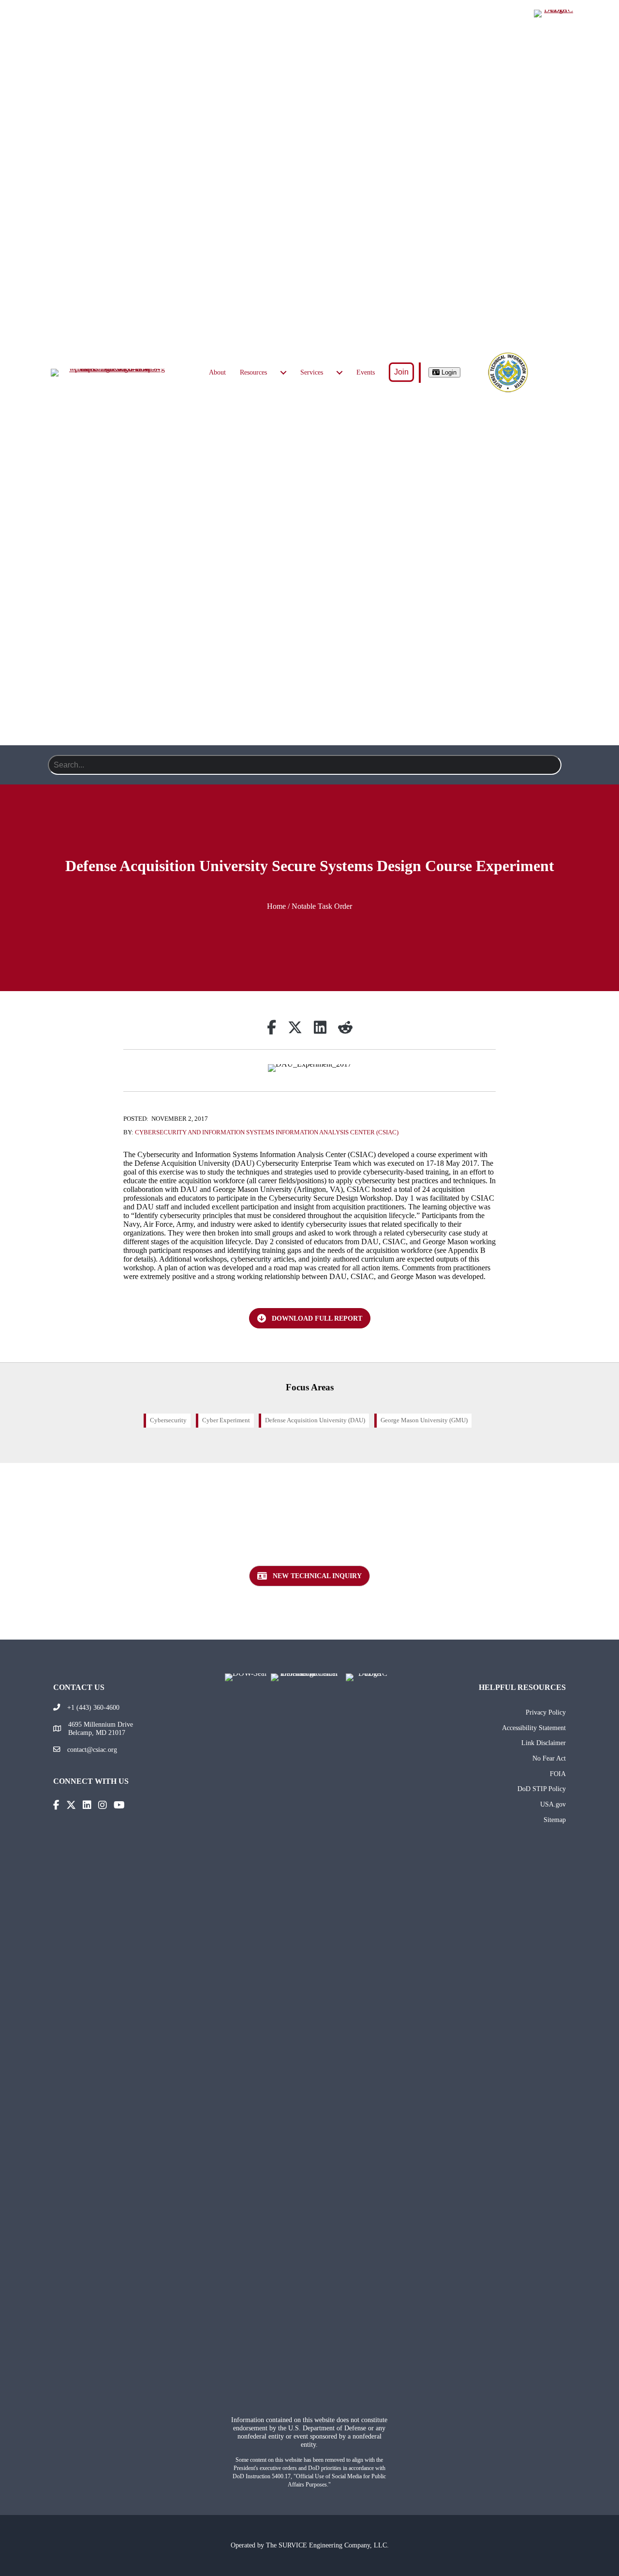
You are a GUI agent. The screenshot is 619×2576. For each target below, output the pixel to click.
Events (366, 372)
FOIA (558, 1774)
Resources (253, 372)
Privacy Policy (546, 1712)
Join (401, 372)
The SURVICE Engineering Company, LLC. (327, 2545)
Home (276, 906)
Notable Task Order (322, 906)
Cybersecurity (168, 1420)
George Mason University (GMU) (424, 1420)
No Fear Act (549, 1758)
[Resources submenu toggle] (283, 373)
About (217, 372)
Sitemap (555, 1820)
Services (312, 372)
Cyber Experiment (226, 1420)
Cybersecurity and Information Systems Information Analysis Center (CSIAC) (267, 1132)
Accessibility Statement (534, 1728)
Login (448, 372)
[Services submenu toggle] (339, 373)
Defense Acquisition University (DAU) (315, 1420)
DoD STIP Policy (542, 1789)
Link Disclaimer (544, 1743)
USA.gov (553, 1804)
